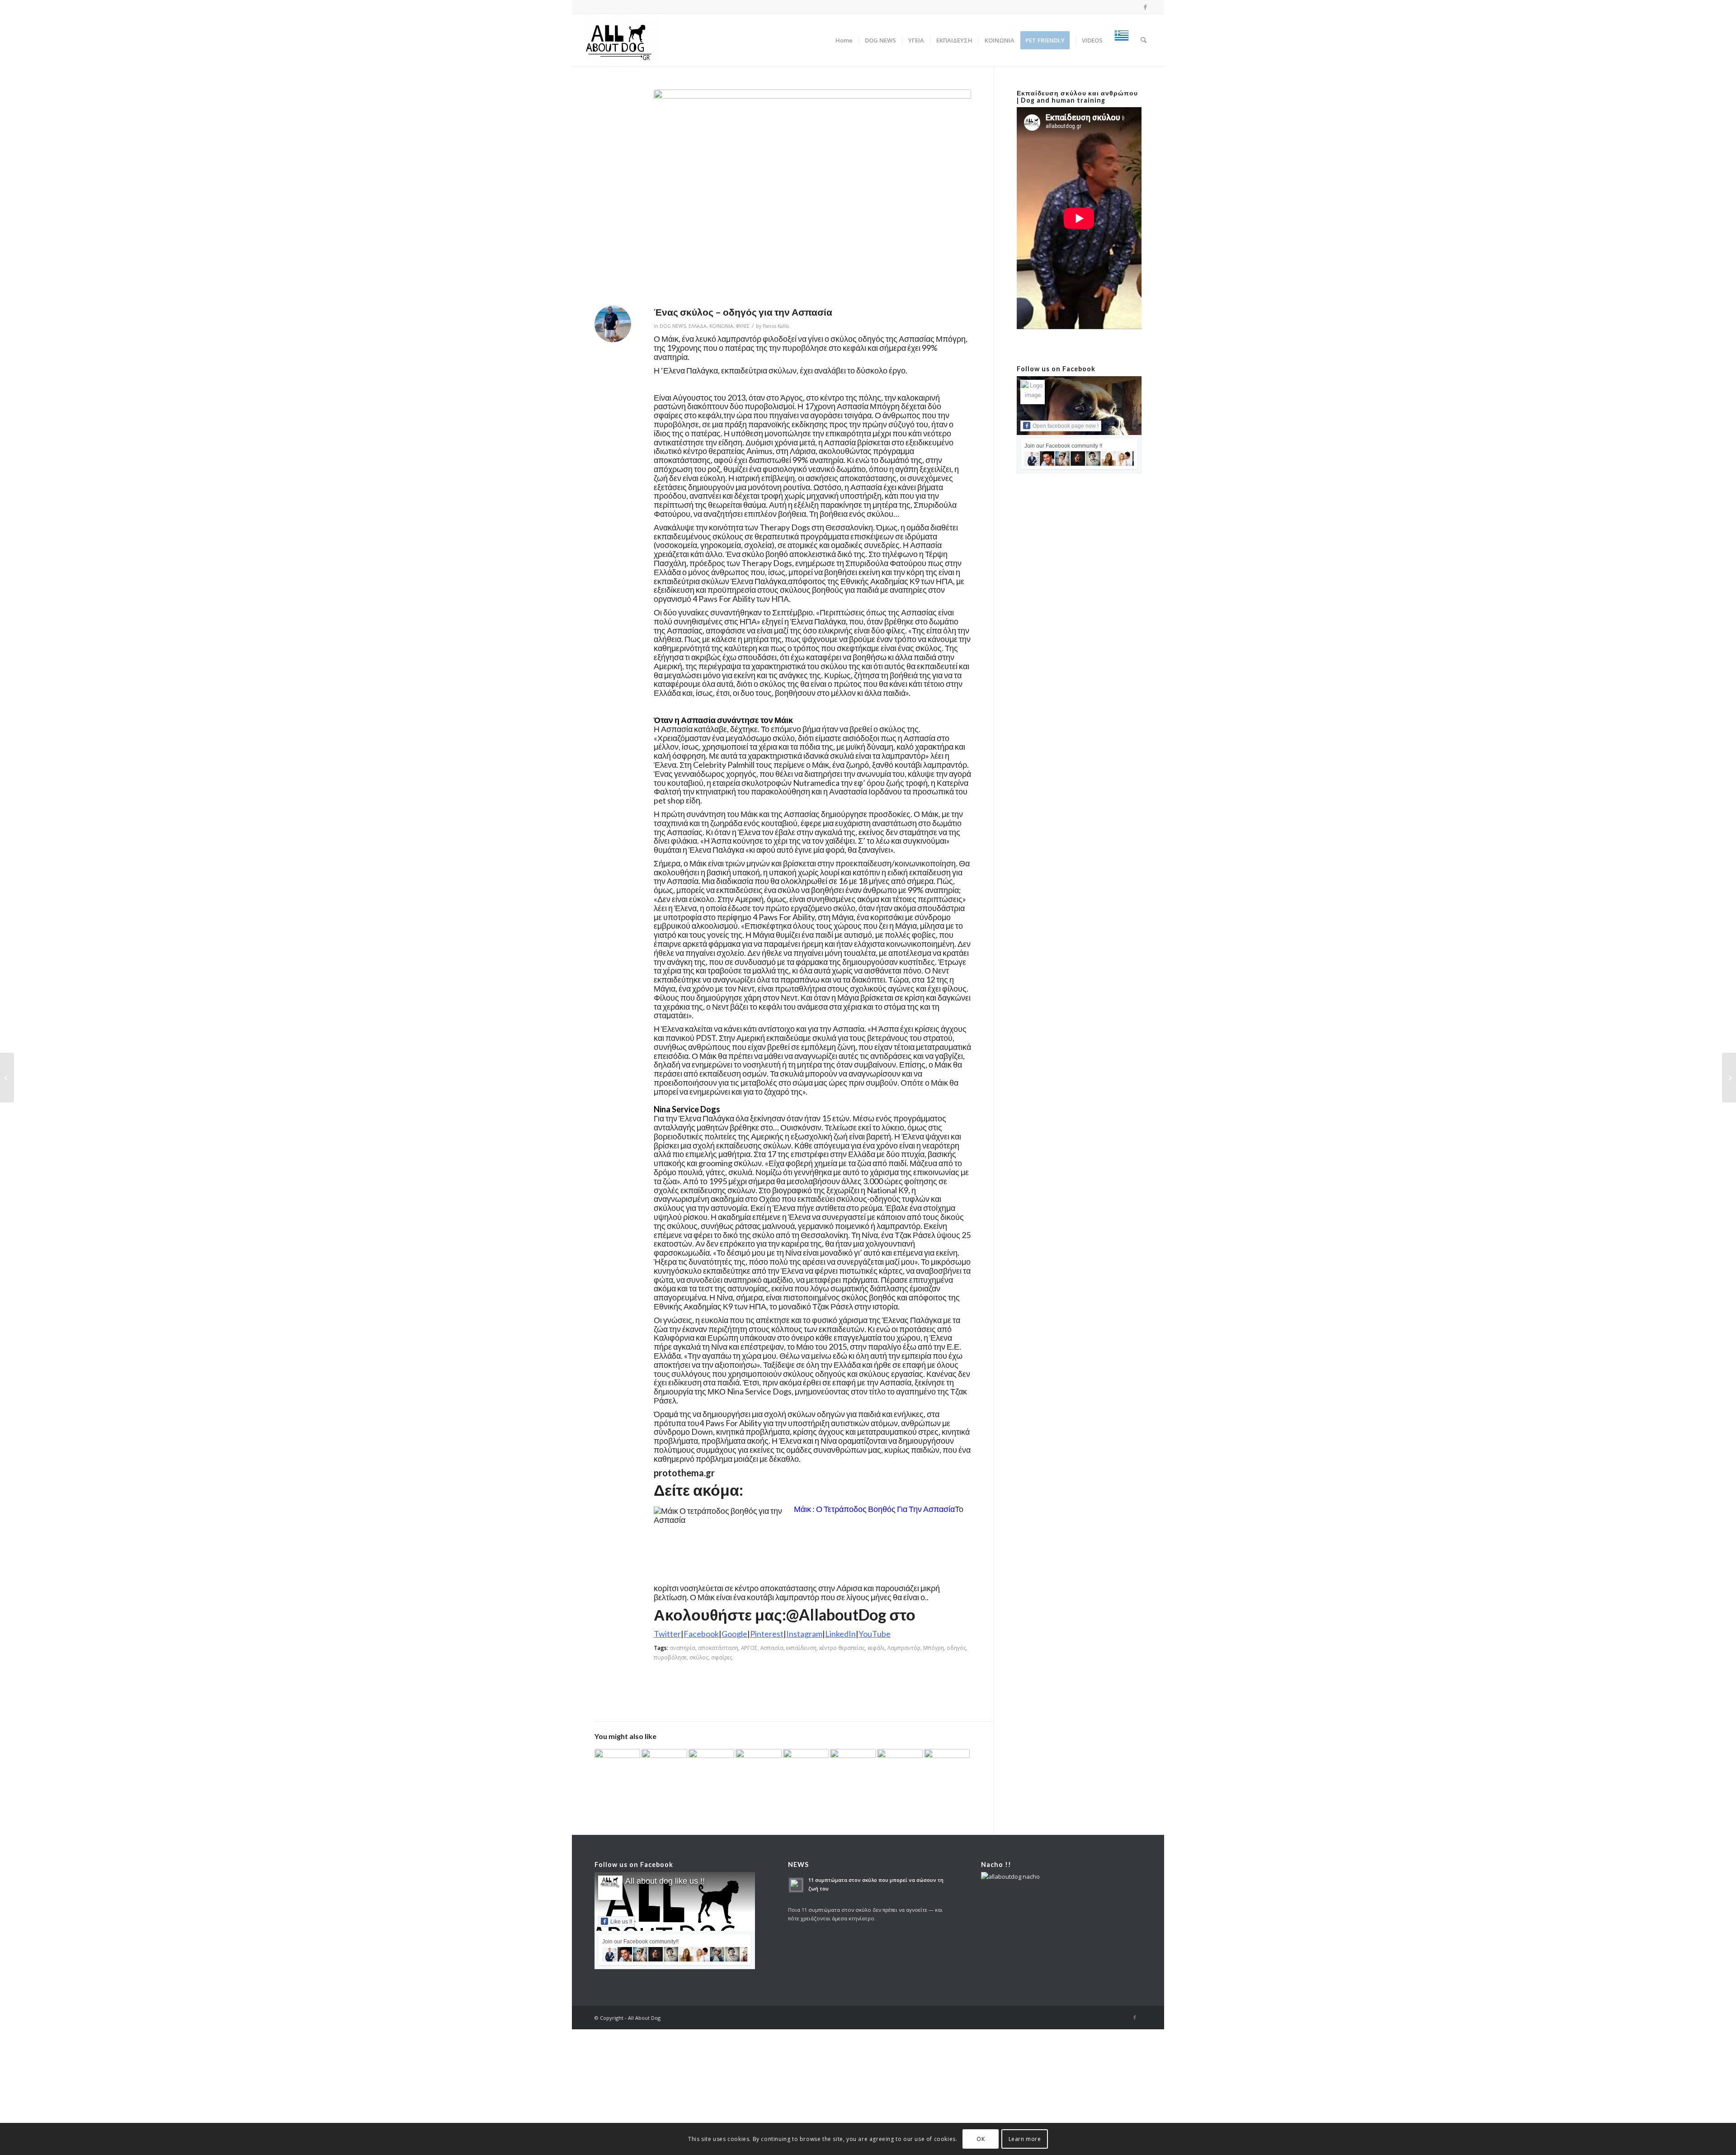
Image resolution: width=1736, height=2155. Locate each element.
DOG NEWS (673, 326)
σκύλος (699, 1657)
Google (734, 1634)
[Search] (1144, 40)
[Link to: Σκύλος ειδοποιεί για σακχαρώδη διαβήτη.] (900, 1764)
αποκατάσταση (718, 1648)
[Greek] (1122, 40)
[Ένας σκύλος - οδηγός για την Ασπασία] (812, 195)
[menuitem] (844, 40)
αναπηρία (682, 1648)
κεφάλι (876, 1648)
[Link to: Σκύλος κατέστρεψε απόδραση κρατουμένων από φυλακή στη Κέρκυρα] (758, 1763)
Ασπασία (772, 1648)
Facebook (701, 1634)
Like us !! (621, 1922)
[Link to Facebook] (1146, 7)
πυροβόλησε (670, 1657)
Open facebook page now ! (1066, 426)
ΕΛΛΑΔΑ (698, 326)
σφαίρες (722, 1657)
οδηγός (956, 1648)
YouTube (875, 1634)
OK (981, 2139)
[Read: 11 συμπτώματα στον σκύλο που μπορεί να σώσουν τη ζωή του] (796, 1885)
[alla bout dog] (622, 40)
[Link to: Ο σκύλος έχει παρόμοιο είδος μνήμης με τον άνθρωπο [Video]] (853, 1762)
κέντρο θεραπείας (842, 1648)
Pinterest (767, 1634)
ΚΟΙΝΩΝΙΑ (721, 326)
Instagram (804, 1634)
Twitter (667, 1634)
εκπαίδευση (801, 1648)
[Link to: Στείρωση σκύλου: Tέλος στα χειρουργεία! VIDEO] (947, 1763)
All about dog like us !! (665, 1881)
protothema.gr (684, 1473)
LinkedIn (840, 1634)
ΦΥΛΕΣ (743, 326)
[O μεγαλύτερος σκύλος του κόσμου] (1729, 1077)
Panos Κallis (776, 326)
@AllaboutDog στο (851, 1614)
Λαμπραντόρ (904, 1648)
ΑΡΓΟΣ (749, 1648)
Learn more (1025, 2139)
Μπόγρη (934, 1648)
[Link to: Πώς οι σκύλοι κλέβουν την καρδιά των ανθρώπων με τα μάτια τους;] (806, 1766)
